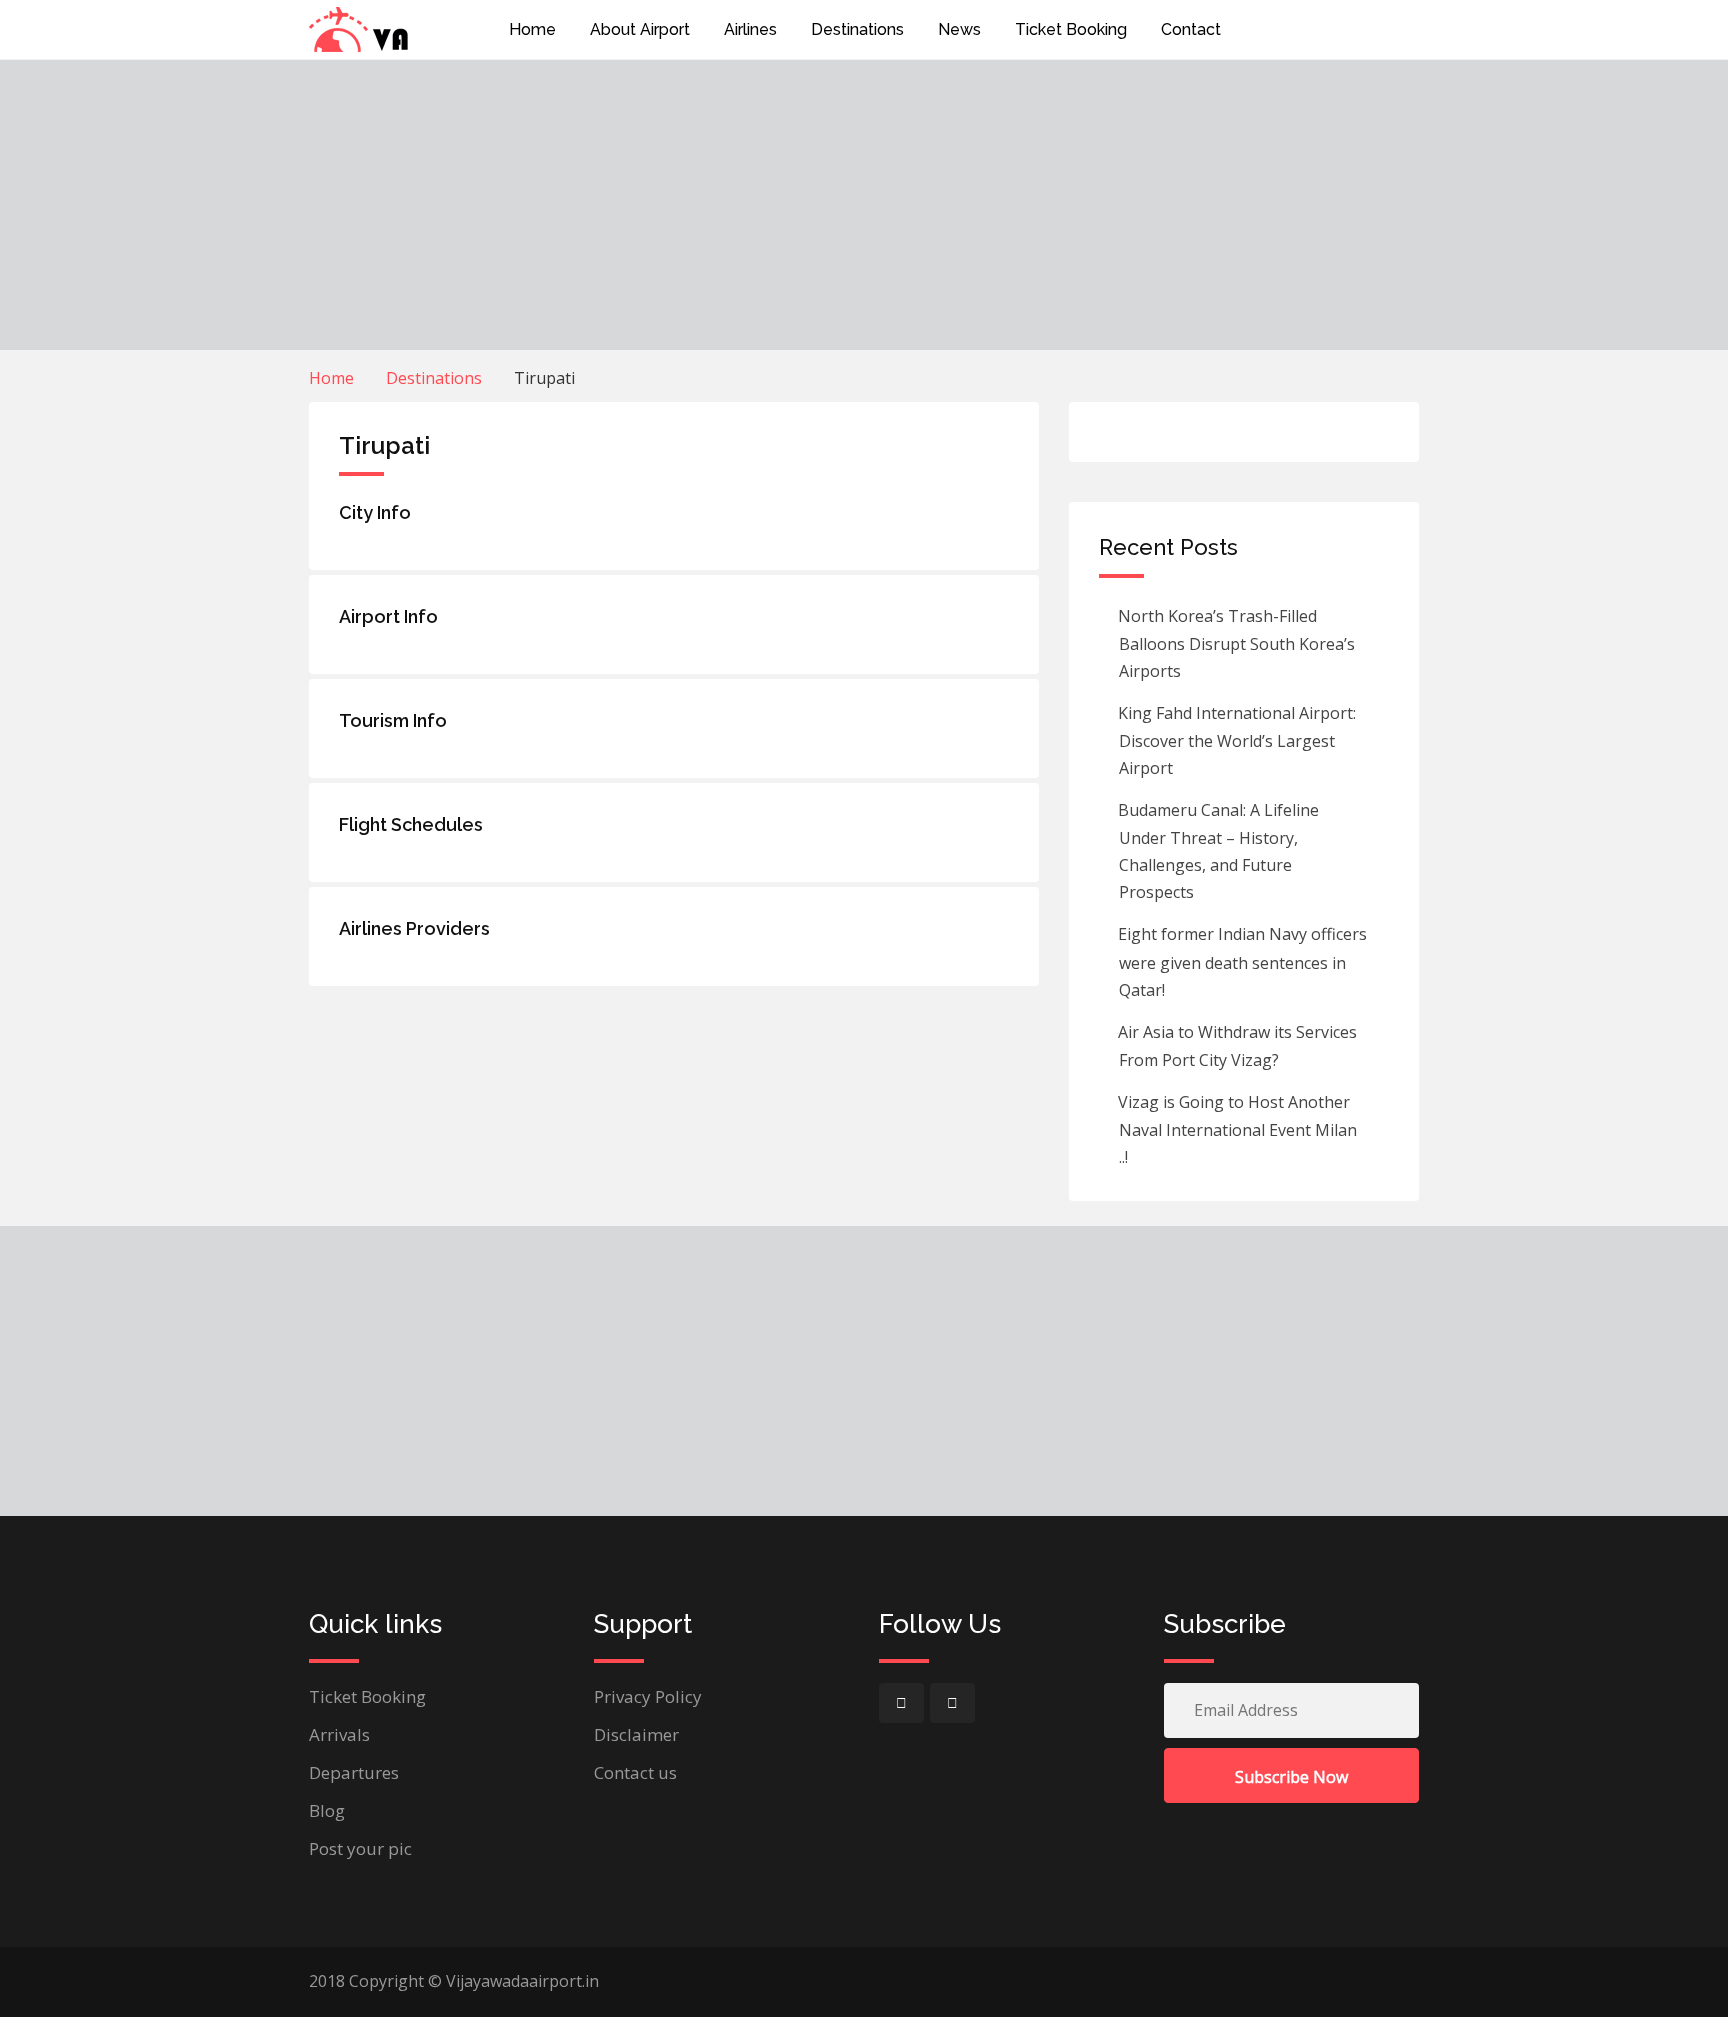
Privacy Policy (648, 1696)
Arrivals (339, 1734)
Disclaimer (636, 1734)
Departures (354, 1772)
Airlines (750, 29)
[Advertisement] (864, 205)
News (959, 29)
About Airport (640, 29)
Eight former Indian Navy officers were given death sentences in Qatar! (1240, 961)
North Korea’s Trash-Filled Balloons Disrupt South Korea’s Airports (1234, 643)
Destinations (857, 29)
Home (532, 29)
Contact (1191, 29)
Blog (327, 1810)
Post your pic (360, 1848)
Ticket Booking (1071, 29)
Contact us (635, 1772)
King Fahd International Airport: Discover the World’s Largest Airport (1235, 740)
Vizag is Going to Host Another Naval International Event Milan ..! (1235, 1129)
